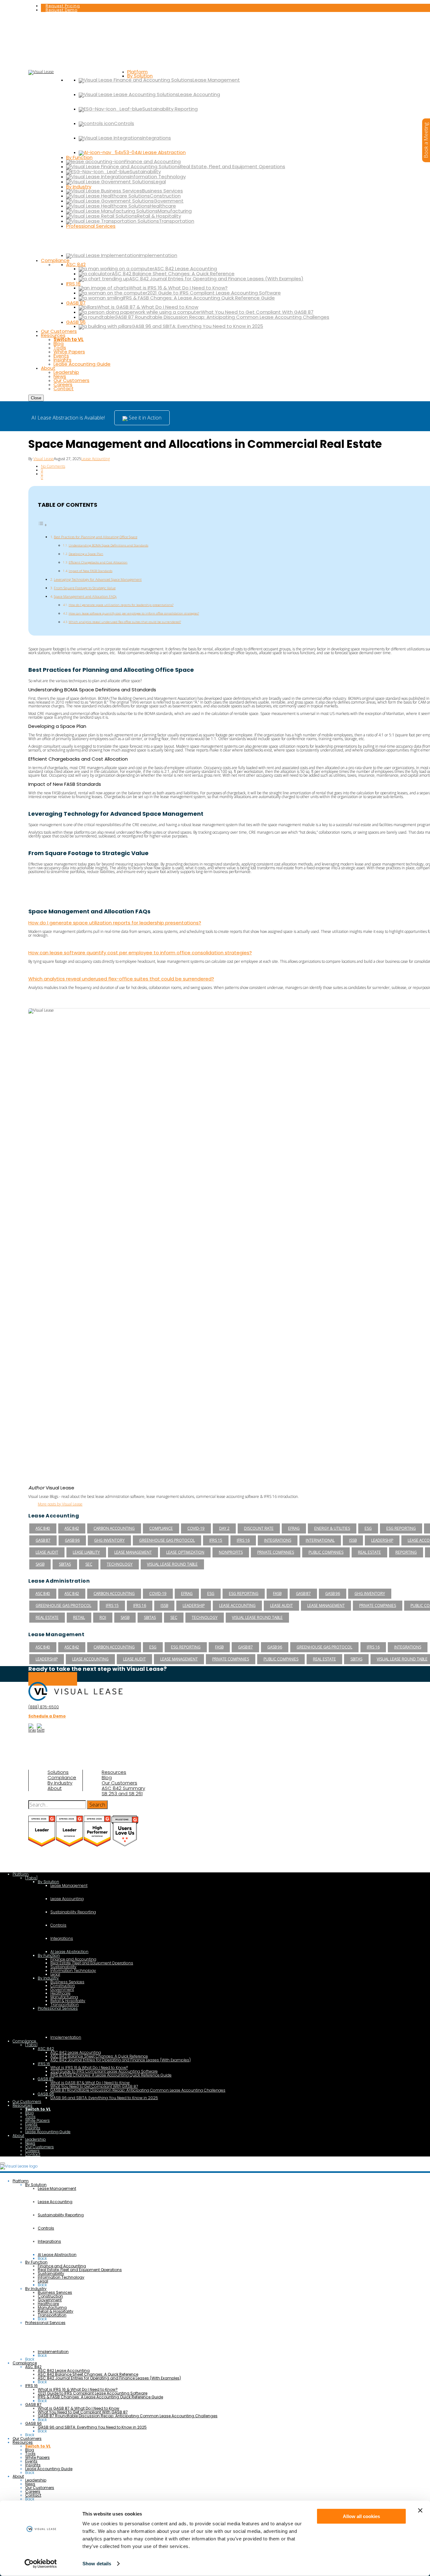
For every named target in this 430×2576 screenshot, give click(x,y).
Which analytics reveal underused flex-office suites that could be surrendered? (125, 622)
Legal (55, 1974)
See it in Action (144, 418)
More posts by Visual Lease (60, 1504)
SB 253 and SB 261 (122, 1794)
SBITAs (65, 1564)
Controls (58, 1925)
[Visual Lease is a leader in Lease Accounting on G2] (42, 1845)
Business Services (67, 1982)
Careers (32, 2151)
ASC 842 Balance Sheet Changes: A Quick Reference (99, 2056)
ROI (103, 1617)
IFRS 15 (216, 1540)
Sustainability (63, 1967)
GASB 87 (43, 1540)
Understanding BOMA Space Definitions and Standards (108, 545)
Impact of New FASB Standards (91, 571)
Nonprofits (231, 1552)
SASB (40, 1564)
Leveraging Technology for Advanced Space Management (98, 579)
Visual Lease (44, 459)
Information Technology (73, 1971)
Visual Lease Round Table (172, 1564)
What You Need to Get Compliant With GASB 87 (94, 2086)
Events (31, 2124)
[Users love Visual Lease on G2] (125, 1845)
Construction (63, 1986)
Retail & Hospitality (68, 2001)
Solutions (58, 1772)
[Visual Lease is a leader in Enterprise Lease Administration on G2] (70, 1845)
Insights (33, 2128)
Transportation (65, 2005)
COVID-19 (196, 1528)
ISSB (353, 1540)
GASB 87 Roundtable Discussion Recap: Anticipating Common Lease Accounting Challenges (138, 2090)
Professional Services (58, 2008)
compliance (161, 1528)
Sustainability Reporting (73, 1912)
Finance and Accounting (73, 1959)
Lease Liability (86, 1552)
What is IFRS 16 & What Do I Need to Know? (89, 2068)
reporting (406, 1552)
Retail (79, 1617)
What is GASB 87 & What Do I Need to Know (90, 2083)
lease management (133, 1552)
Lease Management (69, 1885)
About (55, 1788)
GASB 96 (72, 1540)
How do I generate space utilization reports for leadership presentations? (121, 605)
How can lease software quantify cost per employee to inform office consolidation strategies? (134, 613)
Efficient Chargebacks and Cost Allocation (98, 562)
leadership (382, 1540)
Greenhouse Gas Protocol (167, 1540)
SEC (89, 1564)
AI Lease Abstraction (69, 1952)
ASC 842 (72, 1528)
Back (42, 2258)
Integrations (278, 1540)
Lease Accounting (96, 459)
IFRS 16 (243, 1540)
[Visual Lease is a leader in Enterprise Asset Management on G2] (98, 1845)
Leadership (36, 2139)
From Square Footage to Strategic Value (85, 588)
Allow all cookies (361, 2516)
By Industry (60, 1783)
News (30, 2143)
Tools (30, 2117)
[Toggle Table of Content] (42, 525)
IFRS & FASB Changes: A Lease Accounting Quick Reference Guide (111, 2075)
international (320, 1540)
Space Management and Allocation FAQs (85, 596)
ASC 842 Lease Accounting (76, 2052)
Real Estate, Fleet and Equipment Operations (92, 1963)
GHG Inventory (109, 1540)
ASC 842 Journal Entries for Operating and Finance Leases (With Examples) (121, 2060)
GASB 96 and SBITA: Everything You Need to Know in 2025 (104, 2098)
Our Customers (119, 1783)
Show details (97, 2564)
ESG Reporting (401, 1528)
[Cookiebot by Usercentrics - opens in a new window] (41, 2564)
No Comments (53, 466)
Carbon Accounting (114, 1528)
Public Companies (326, 1552)
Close (36, 398)
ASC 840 (43, 1528)
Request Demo (62, 10)
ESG (368, 1528)
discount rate (259, 1528)
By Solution (48, 1882)
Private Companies (276, 1552)
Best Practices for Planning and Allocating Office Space (96, 537)
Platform (21, 1874)
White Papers (37, 2120)
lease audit (47, 1552)
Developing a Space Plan (86, 554)
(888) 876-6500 (44, 1707)
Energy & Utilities (332, 1528)
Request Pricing (63, 6)
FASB (277, 1594)
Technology (120, 1564)
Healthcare (60, 1993)
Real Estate (369, 1552)
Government (62, 1989)
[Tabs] (31, 1878)
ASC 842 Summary (123, 1788)
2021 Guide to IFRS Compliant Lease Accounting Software (104, 2071)
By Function (49, 1955)
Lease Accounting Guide (48, 2132)
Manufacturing (64, 1997)
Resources (114, 1772)
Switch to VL (38, 2109)
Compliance (62, 1778)
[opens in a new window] (32, 1730)
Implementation (66, 2037)
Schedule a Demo (53, 1679)
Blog (107, 1778)
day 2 (224, 1528)
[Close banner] (420, 2510)
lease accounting (237, 1605)
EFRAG (294, 1528)
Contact (33, 2154)
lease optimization (185, 1552)
